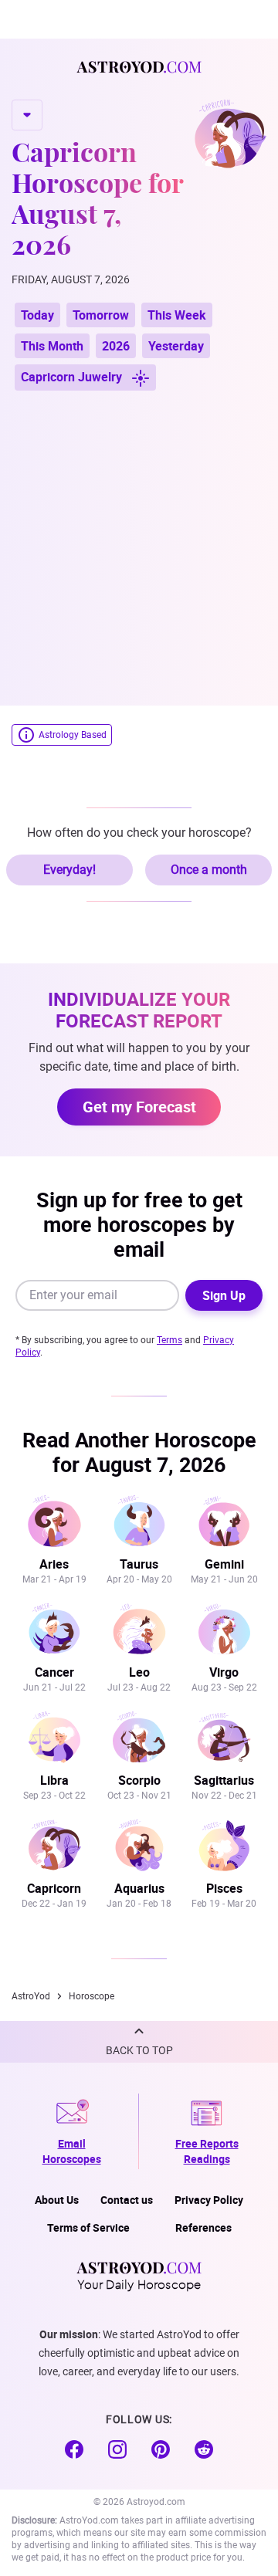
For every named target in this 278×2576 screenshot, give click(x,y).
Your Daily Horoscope (139, 2283)
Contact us (127, 2200)
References (203, 2227)
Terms (170, 1340)
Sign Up (224, 1295)
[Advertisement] (139, 540)
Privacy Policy (209, 2200)
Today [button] (37, 315)
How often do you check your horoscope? (139, 833)
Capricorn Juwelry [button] (73, 377)
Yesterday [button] (176, 346)
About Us (57, 2200)
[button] (139, 2042)
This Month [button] (52, 346)
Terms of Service (88, 2227)
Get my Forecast (139, 1107)
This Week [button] (177, 315)
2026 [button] (116, 346)
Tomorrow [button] (101, 315)
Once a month (209, 870)
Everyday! (69, 870)
